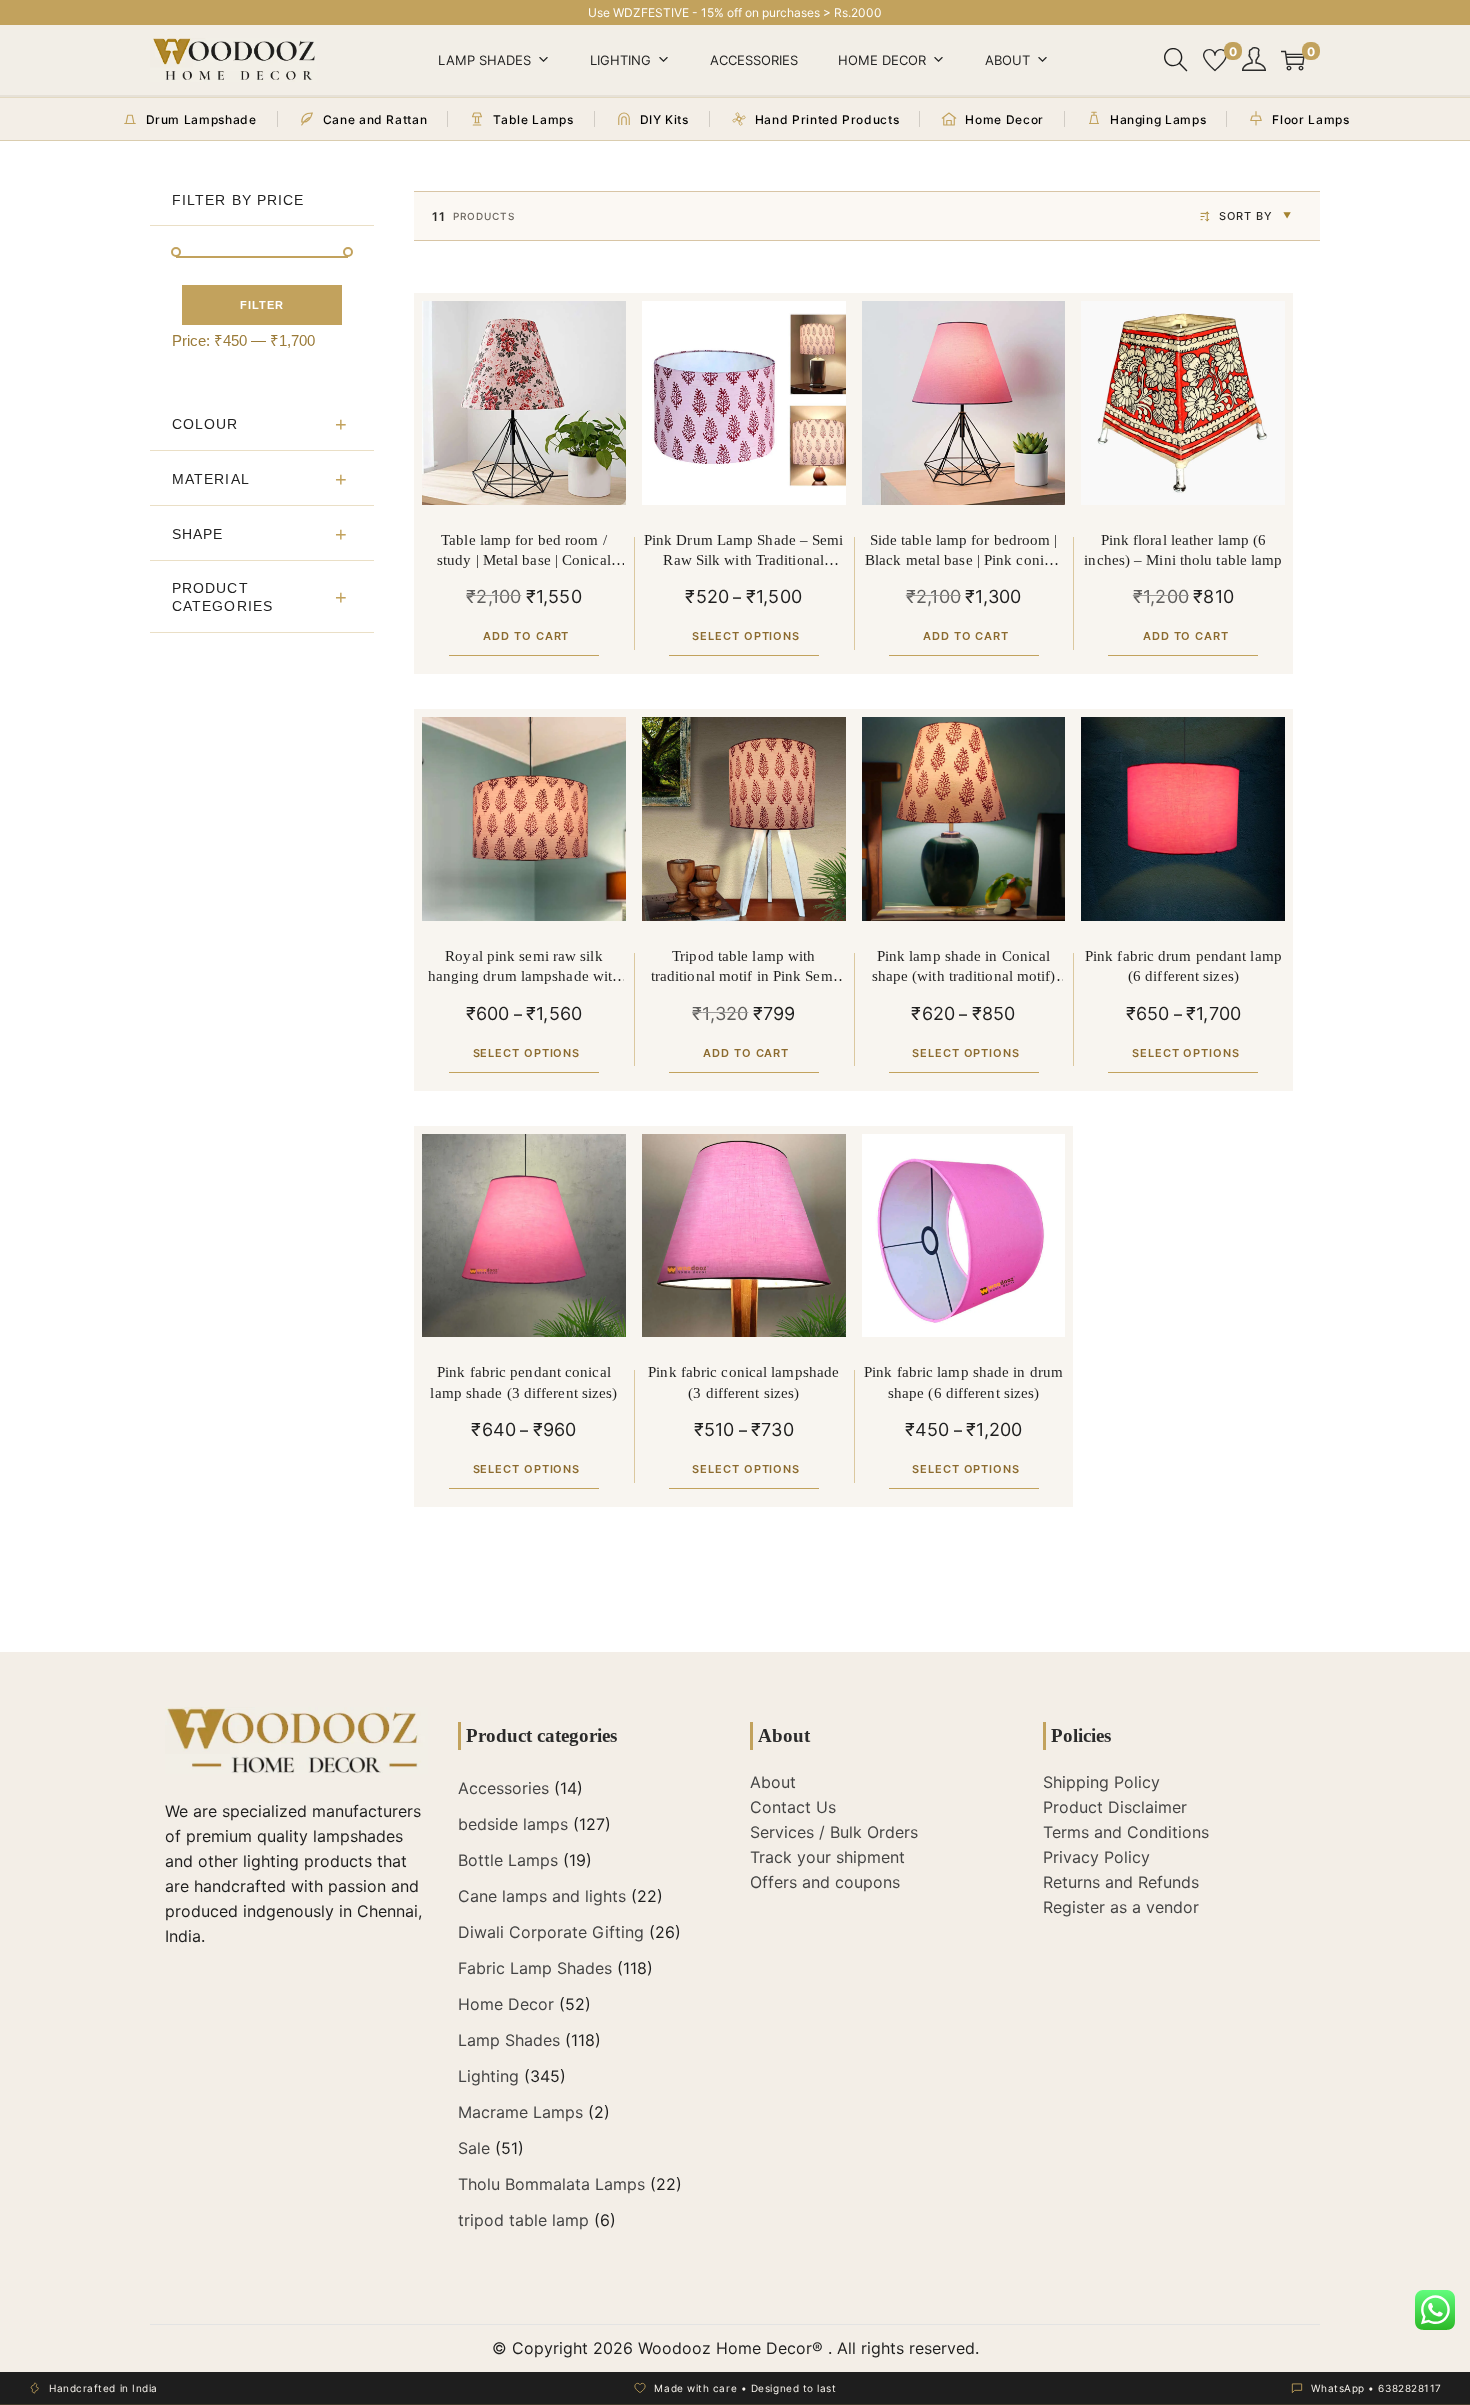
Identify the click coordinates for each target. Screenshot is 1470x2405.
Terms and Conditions (1126, 1832)
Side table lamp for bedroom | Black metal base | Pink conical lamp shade (963, 551)
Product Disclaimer (1115, 1807)
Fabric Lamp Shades (535, 1968)
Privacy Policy (1096, 1857)
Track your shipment (827, 1857)
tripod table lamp (523, 2220)
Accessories (754, 60)
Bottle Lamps (508, 1860)
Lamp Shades (484, 60)
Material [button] (211, 479)
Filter (262, 305)
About (1007, 60)
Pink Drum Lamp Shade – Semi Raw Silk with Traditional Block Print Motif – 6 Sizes (744, 551)
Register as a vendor (1121, 1907)
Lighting (620, 60)
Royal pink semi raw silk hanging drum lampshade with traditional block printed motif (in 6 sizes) (524, 967)
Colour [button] (205, 424)
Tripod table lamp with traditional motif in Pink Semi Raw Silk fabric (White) (744, 967)
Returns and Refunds (1121, 1882)
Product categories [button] (222, 597)
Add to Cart (526, 636)
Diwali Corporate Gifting (551, 1932)
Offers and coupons (825, 1882)
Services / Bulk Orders (834, 1832)
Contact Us (793, 1807)
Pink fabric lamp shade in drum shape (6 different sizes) (963, 1382)
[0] (1215, 60)
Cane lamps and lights (542, 1896)
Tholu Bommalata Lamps (551, 2184)
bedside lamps (513, 1824)
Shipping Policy (1101, 1782)
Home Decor (882, 60)
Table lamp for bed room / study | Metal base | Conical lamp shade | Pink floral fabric (524, 551)
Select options (746, 636)
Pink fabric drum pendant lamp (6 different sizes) (1183, 966)
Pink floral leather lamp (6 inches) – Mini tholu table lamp (1183, 550)
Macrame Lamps (520, 2112)
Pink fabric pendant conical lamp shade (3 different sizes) (523, 1382)
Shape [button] (198, 534)
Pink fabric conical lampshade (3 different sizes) (743, 1382)
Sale (474, 2148)
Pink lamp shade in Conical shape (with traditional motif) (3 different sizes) (964, 967)
